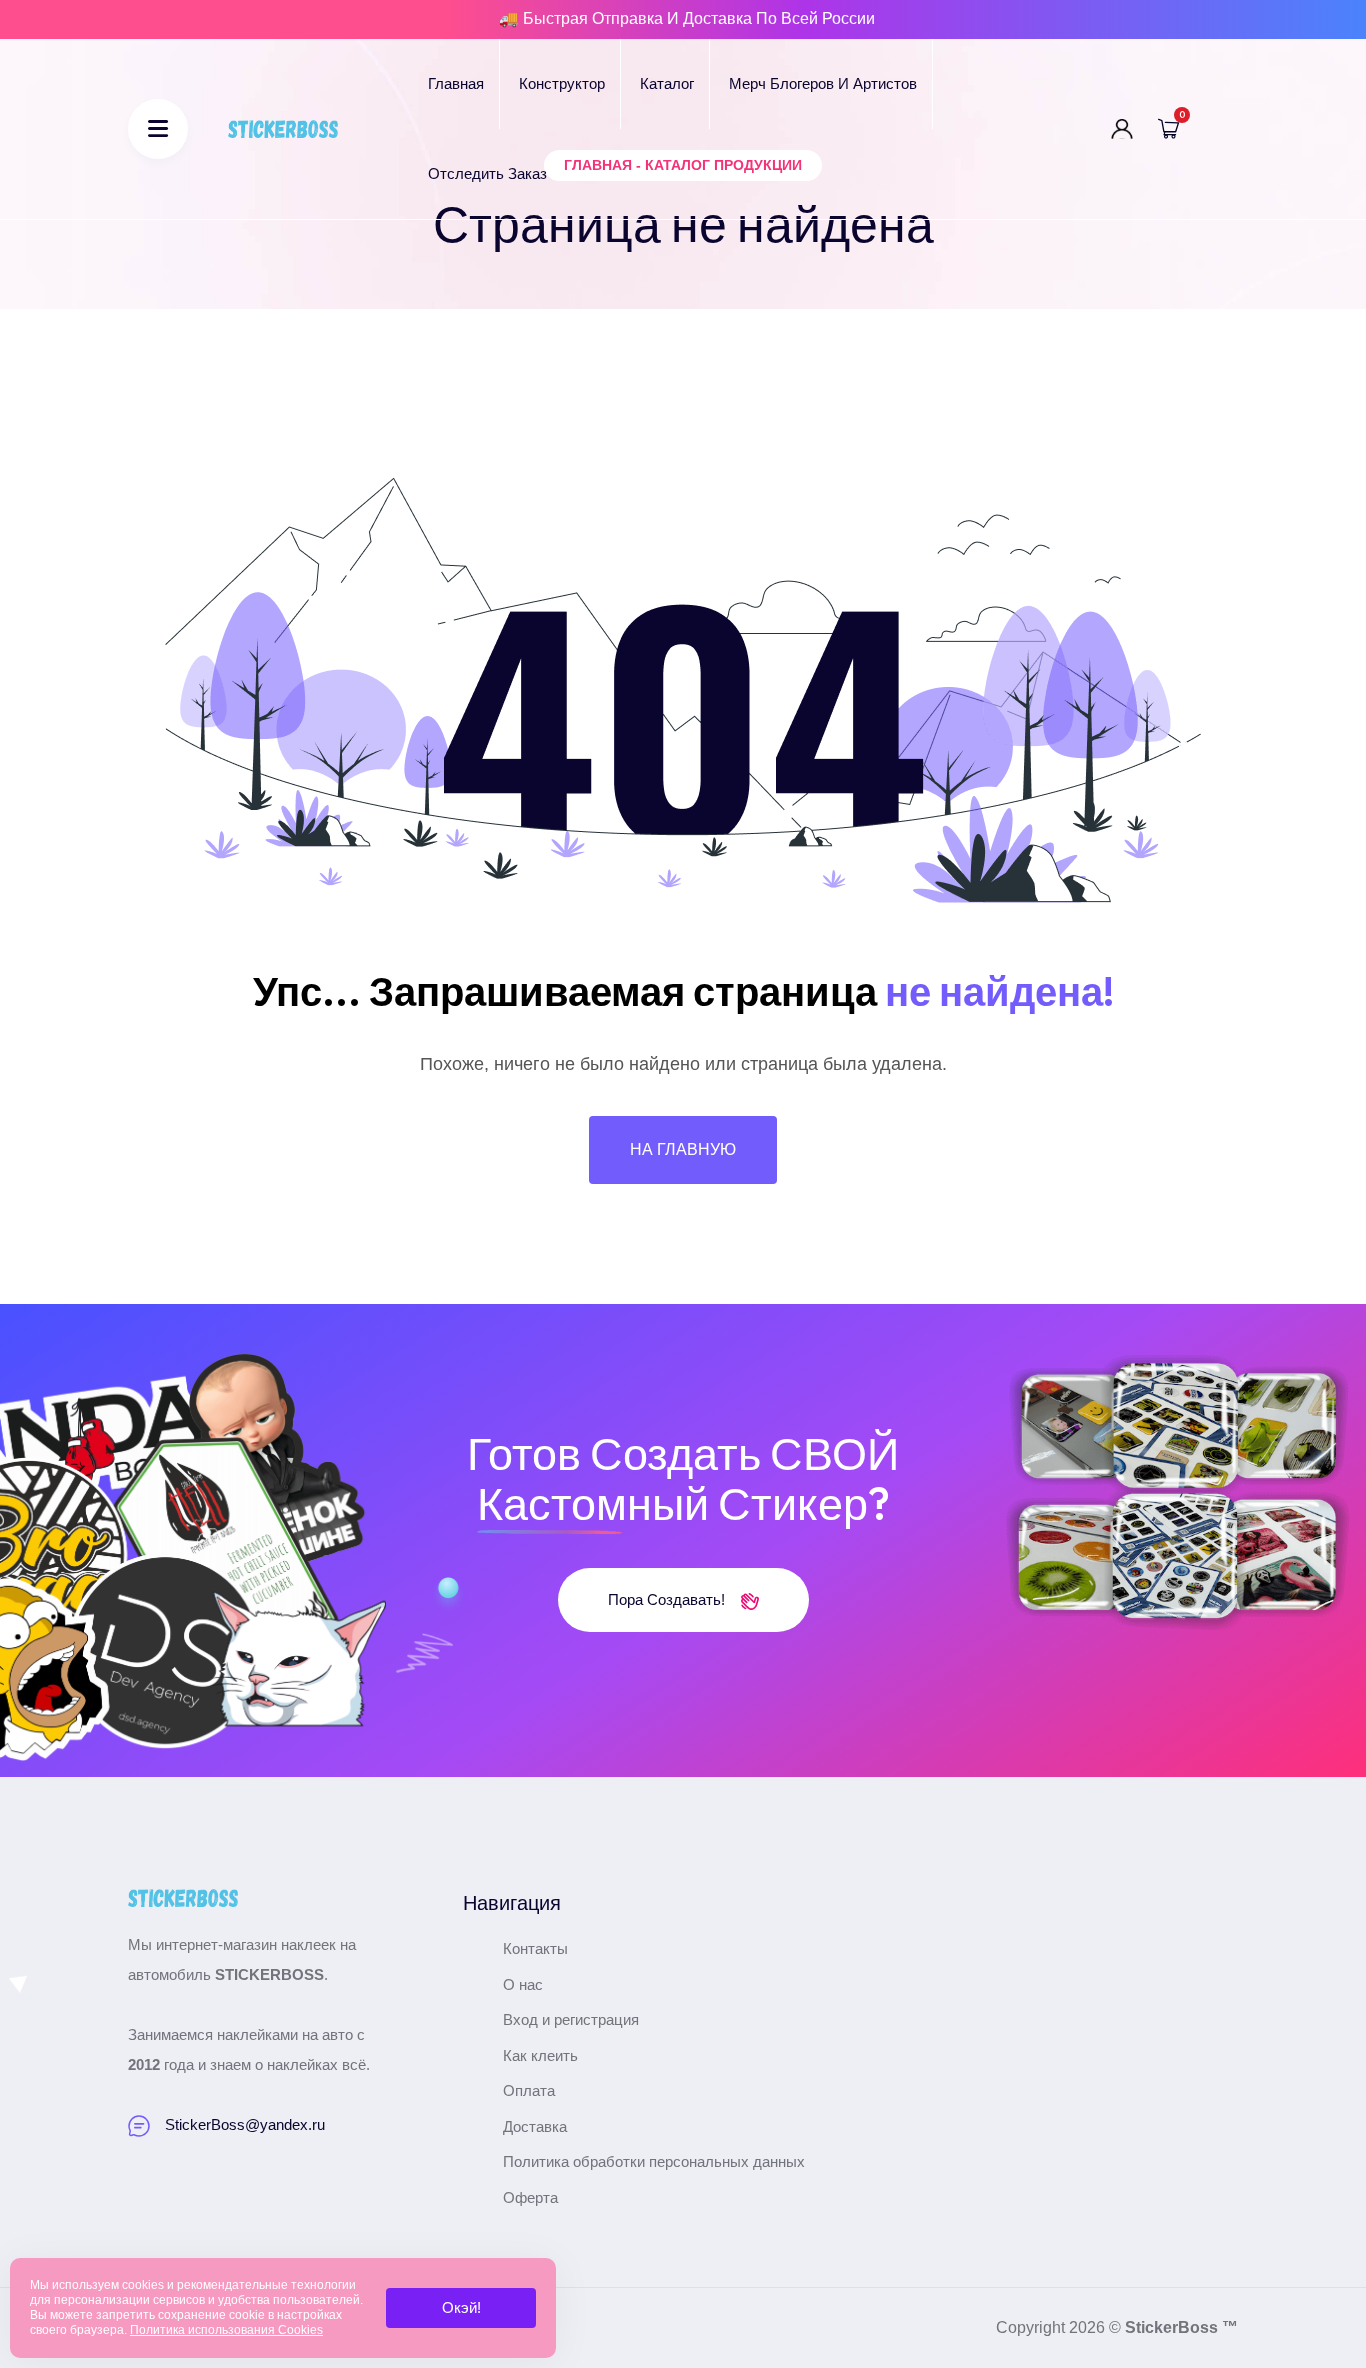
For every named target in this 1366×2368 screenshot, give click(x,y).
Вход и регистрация (571, 2019)
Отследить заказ (487, 173)
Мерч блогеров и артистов (823, 83)
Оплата (529, 2090)
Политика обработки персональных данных (654, 2161)
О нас (523, 1984)
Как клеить (540, 2055)
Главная (456, 83)
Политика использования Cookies (226, 2330)
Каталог (667, 83)
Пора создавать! (668, 1599)
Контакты (535, 1948)
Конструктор (562, 83)
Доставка (535, 2126)
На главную (683, 1149)
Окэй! (461, 2307)
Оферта (530, 2197)
